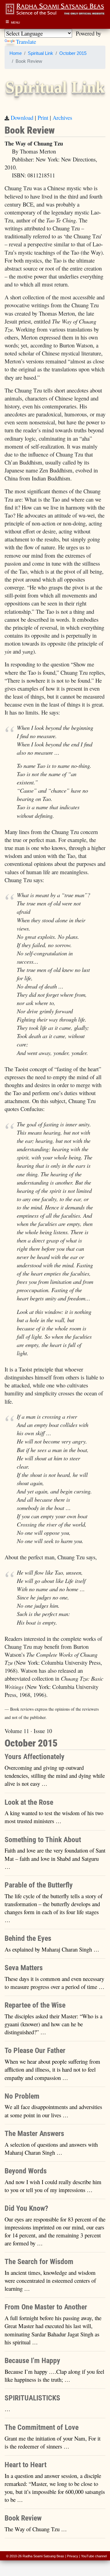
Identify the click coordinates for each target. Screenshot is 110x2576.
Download (22, 118)
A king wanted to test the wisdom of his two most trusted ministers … (54, 1817)
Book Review (23, 2518)
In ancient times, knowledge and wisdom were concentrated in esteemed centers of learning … (50, 2280)
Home (16, 53)
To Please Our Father (35, 2051)
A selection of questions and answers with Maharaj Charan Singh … (51, 2148)
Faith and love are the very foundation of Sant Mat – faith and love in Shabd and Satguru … (55, 1858)
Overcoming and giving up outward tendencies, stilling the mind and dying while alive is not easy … (55, 1776)
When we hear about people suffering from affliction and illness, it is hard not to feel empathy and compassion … (52, 2069)
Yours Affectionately (35, 1757)
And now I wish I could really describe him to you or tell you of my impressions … (53, 2186)
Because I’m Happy (32, 2361)
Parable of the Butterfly (39, 1885)
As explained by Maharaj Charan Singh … (52, 1949)
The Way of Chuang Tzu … (36, 2529)
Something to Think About (43, 1840)
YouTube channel (94, 2556)
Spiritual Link (40, 53)
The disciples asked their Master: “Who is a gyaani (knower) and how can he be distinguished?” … (53, 2024)
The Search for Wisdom (39, 2262)
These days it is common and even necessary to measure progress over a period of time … (55, 1983)
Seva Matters (24, 1968)
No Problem (22, 2096)
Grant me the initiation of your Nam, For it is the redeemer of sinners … (53, 2442)
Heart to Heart (26, 2465)
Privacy (73, 2556)
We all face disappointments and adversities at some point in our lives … (53, 2111)
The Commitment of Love (42, 2427)
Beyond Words (26, 2171)
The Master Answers (34, 2134)
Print (43, 118)
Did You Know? (26, 2208)
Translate (26, 42)
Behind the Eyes (28, 1938)
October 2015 (73, 53)
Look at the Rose (29, 1802)
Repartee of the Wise (35, 2005)
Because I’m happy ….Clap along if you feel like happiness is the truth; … (54, 2375)
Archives (62, 118)
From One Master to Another (46, 2307)
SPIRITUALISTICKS (32, 2398)
